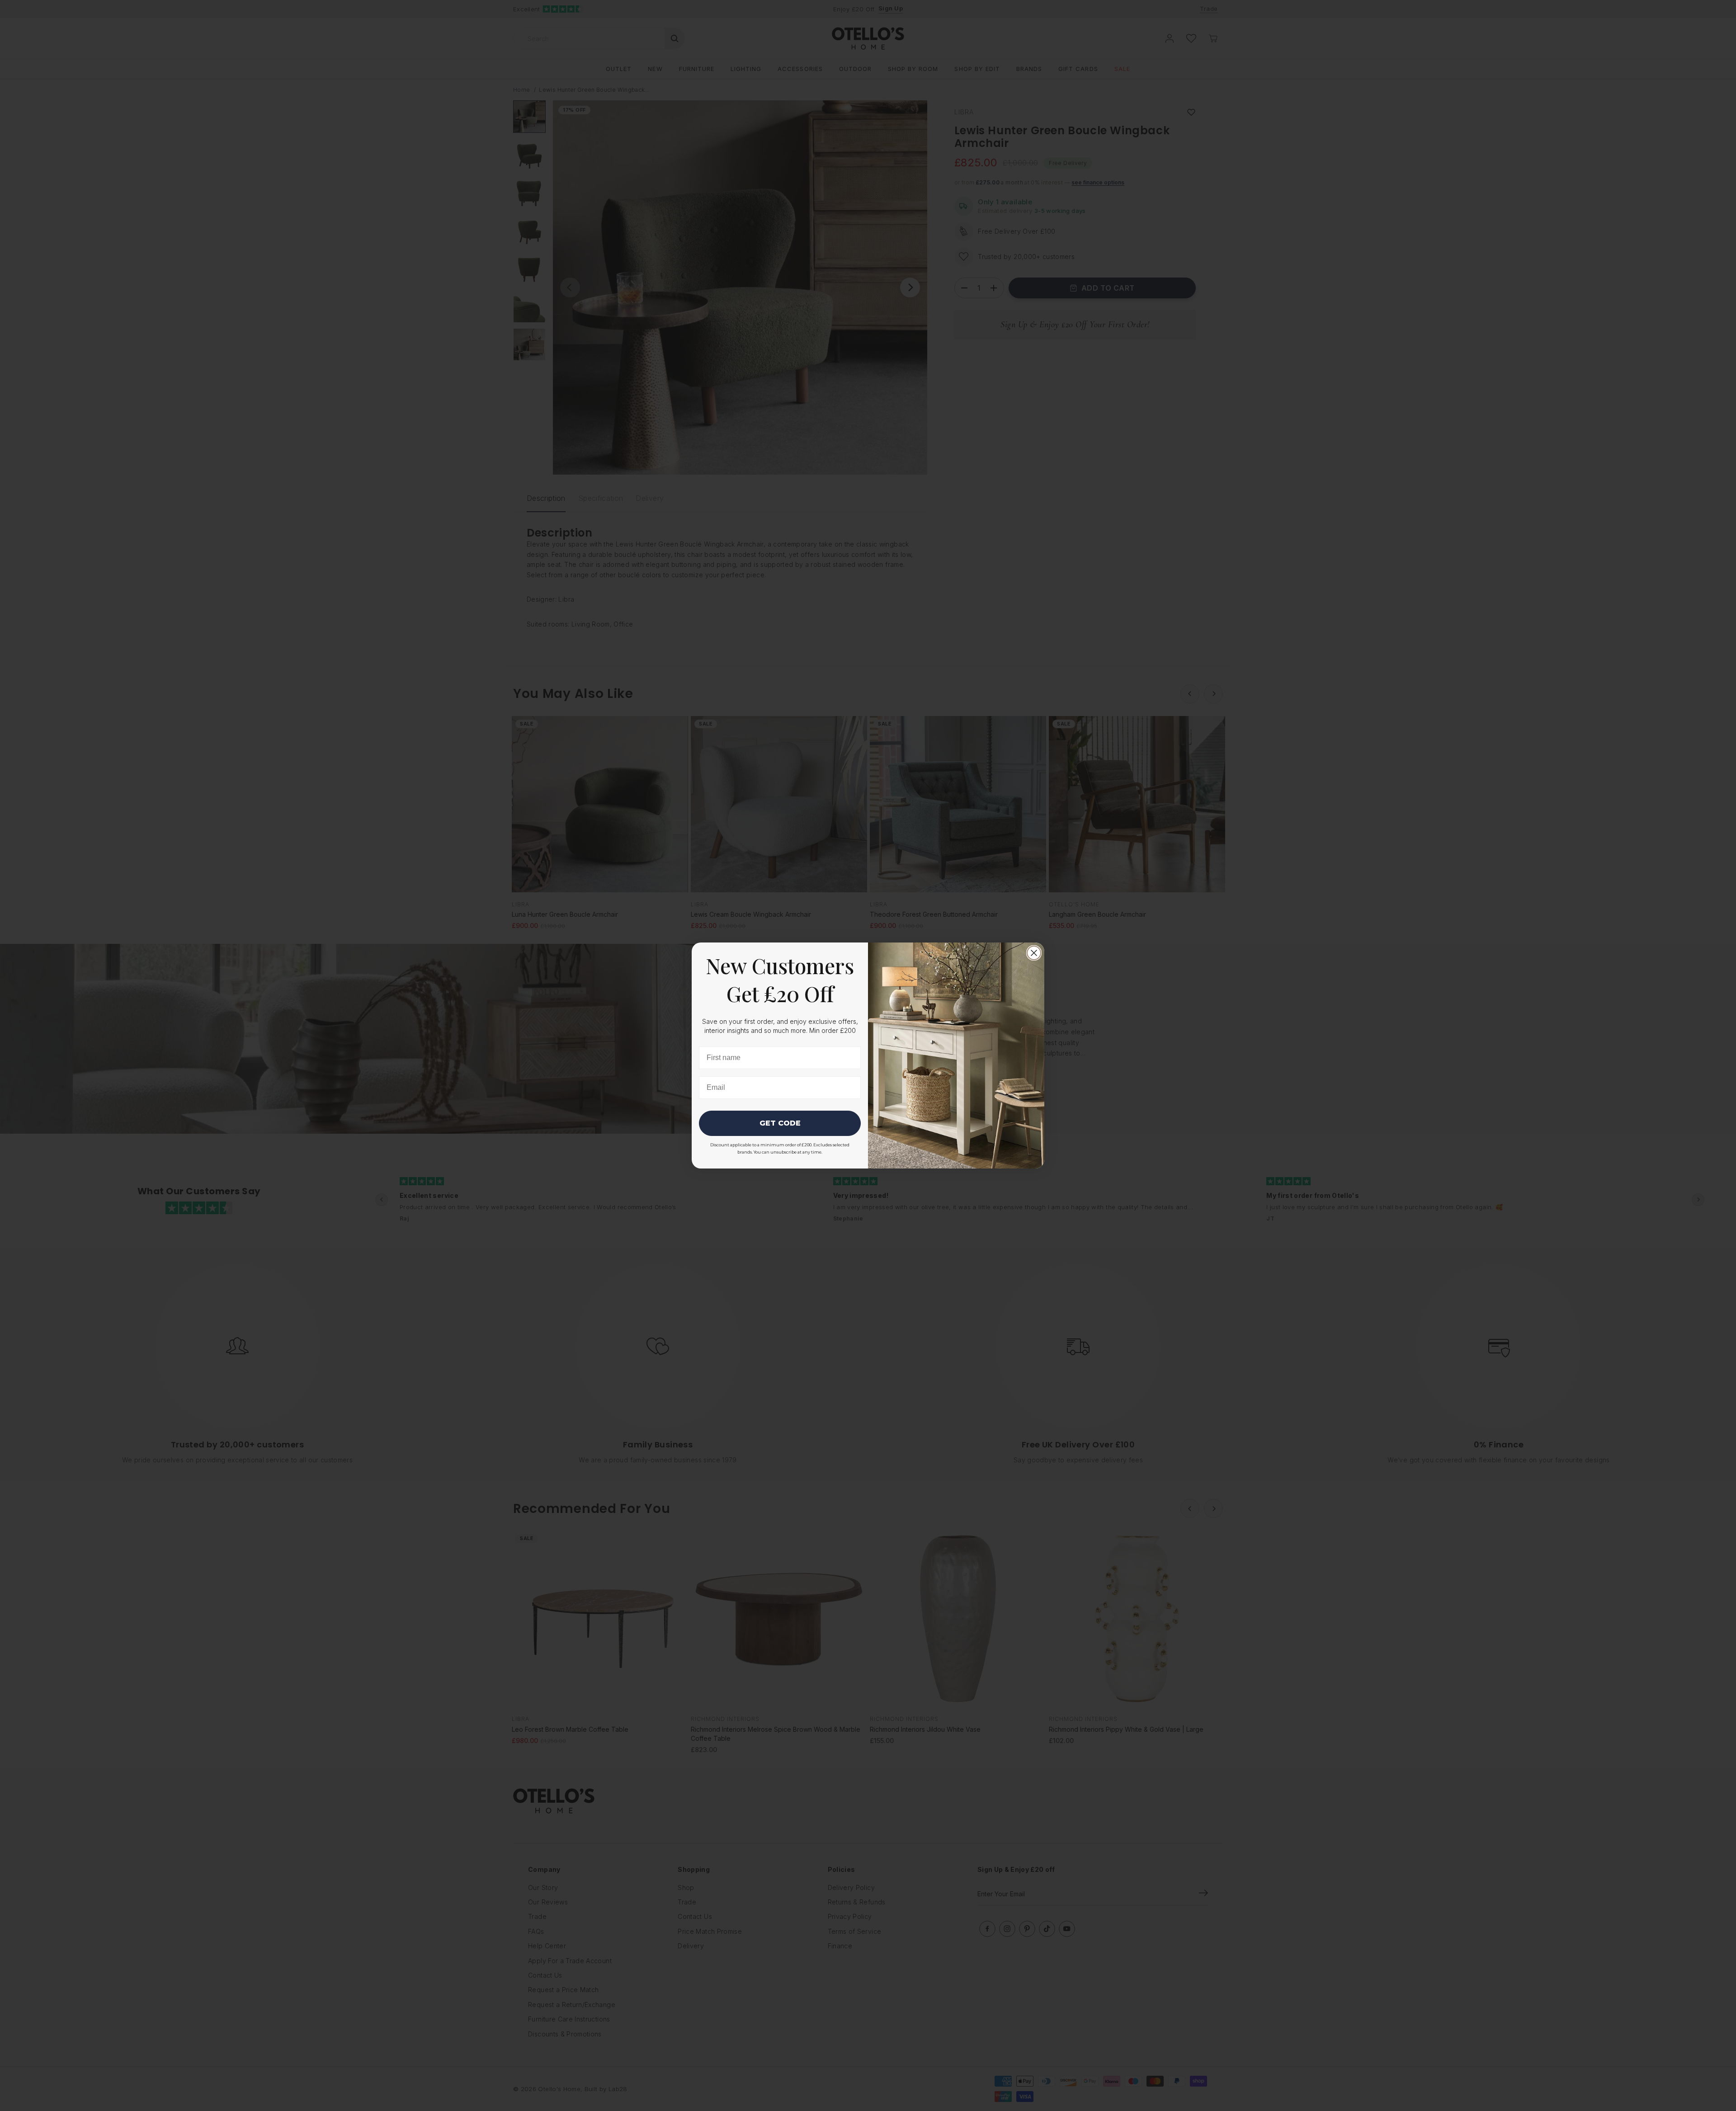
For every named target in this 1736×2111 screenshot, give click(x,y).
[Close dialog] (1034, 953)
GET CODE (780, 1123)
